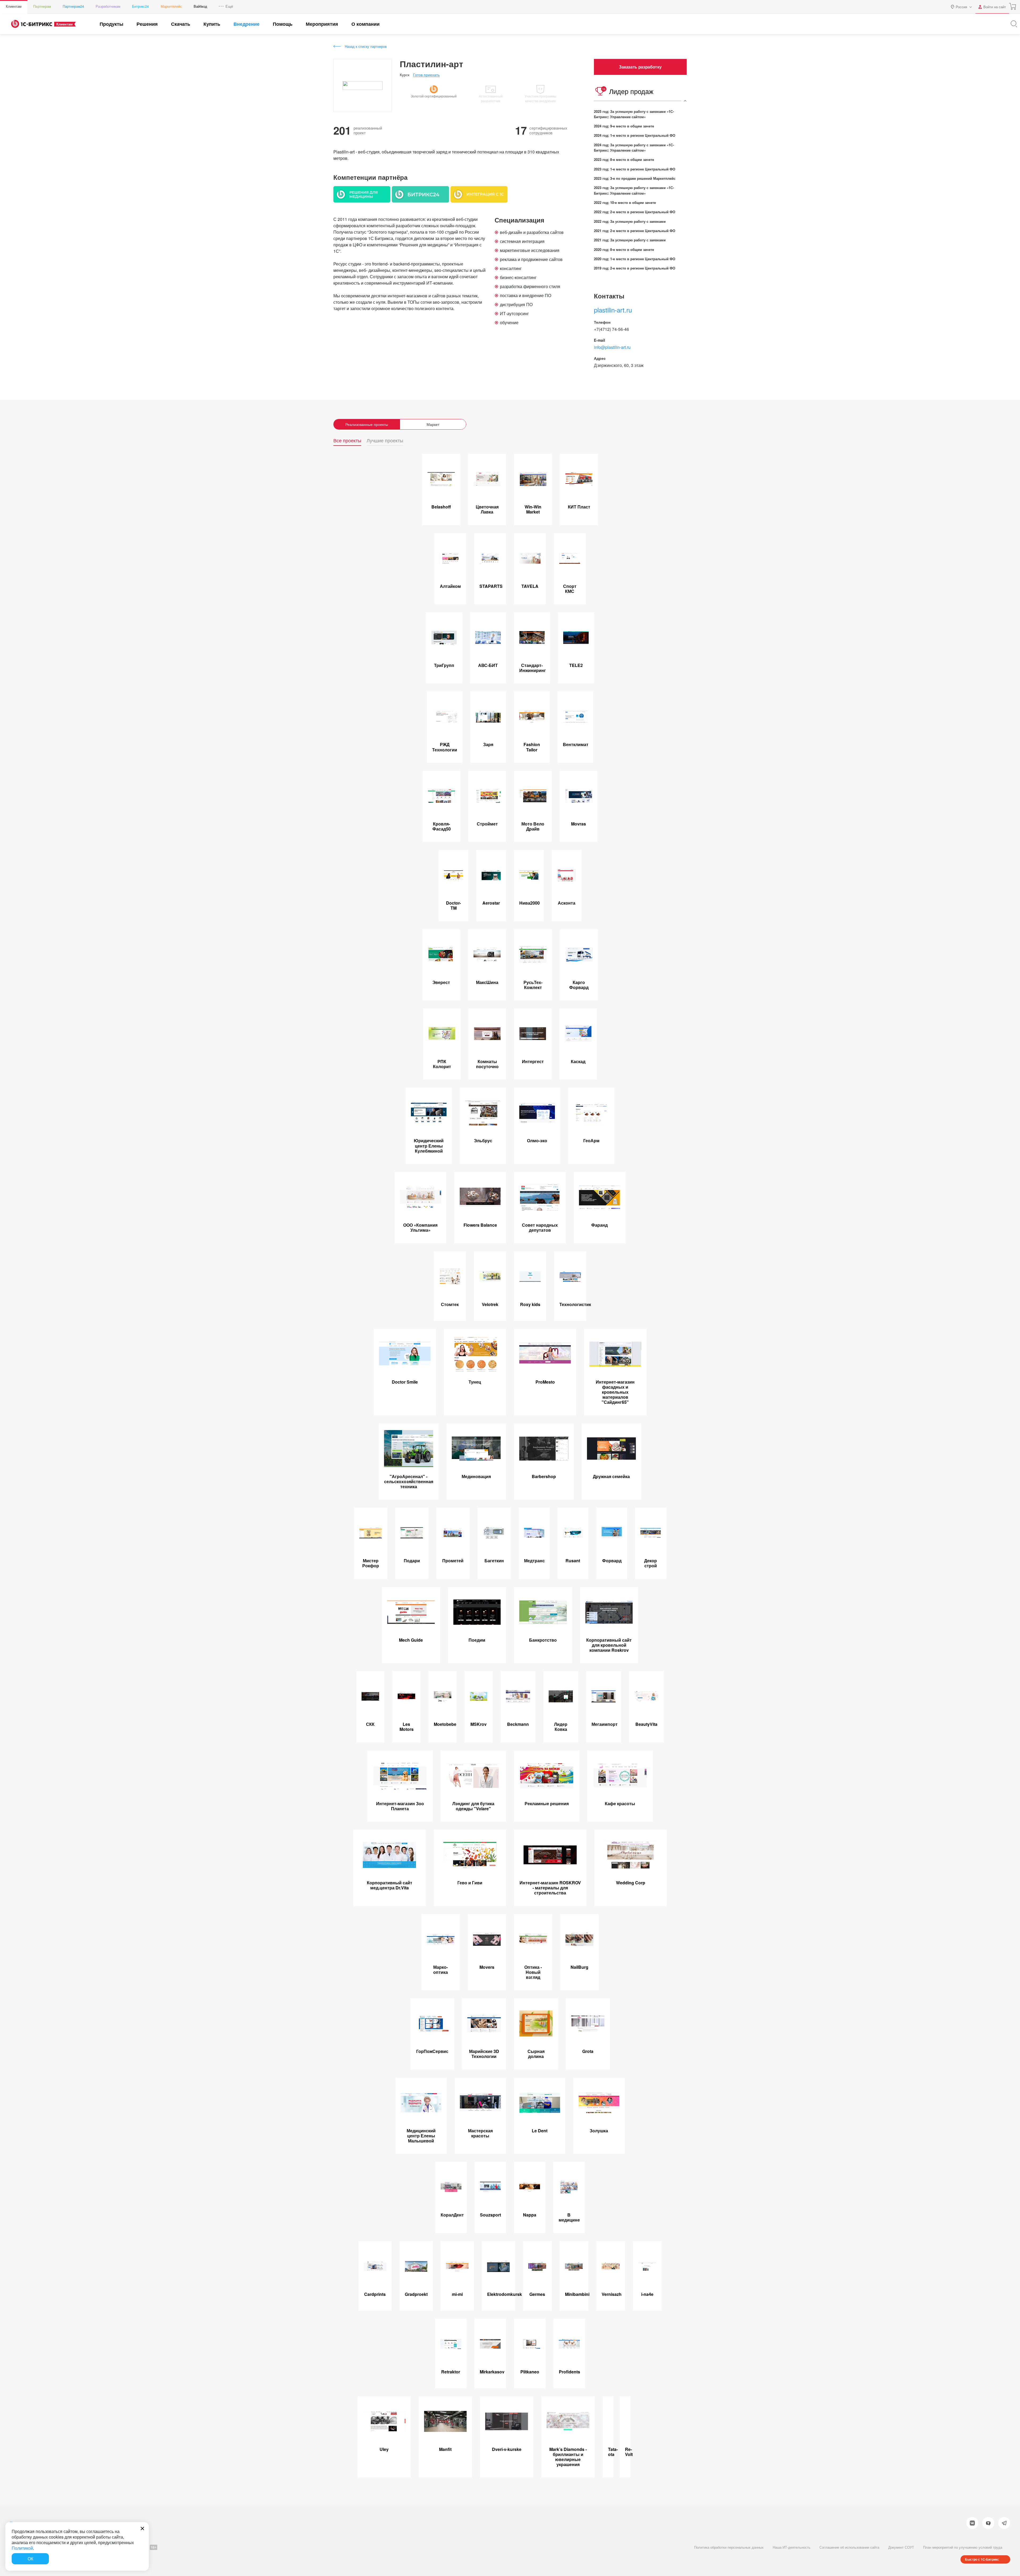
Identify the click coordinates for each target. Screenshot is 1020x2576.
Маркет (433, 424)
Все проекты (347, 441)
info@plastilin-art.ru (612, 347)
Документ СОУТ (901, 2547)
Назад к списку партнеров (366, 46)
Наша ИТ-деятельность (792, 2547)
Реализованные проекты (367, 424)
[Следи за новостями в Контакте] (972, 2523)
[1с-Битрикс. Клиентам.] (32, 24)
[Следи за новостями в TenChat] (988, 2523)
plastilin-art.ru (613, 310)
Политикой (22, 2548)
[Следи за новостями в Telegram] (1004, 2523)
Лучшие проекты (385, 441)
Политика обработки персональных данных (729, 2547)
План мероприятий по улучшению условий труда (963, 2547)
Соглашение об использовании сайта (849, 2547)
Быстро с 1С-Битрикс (982, 2559)
